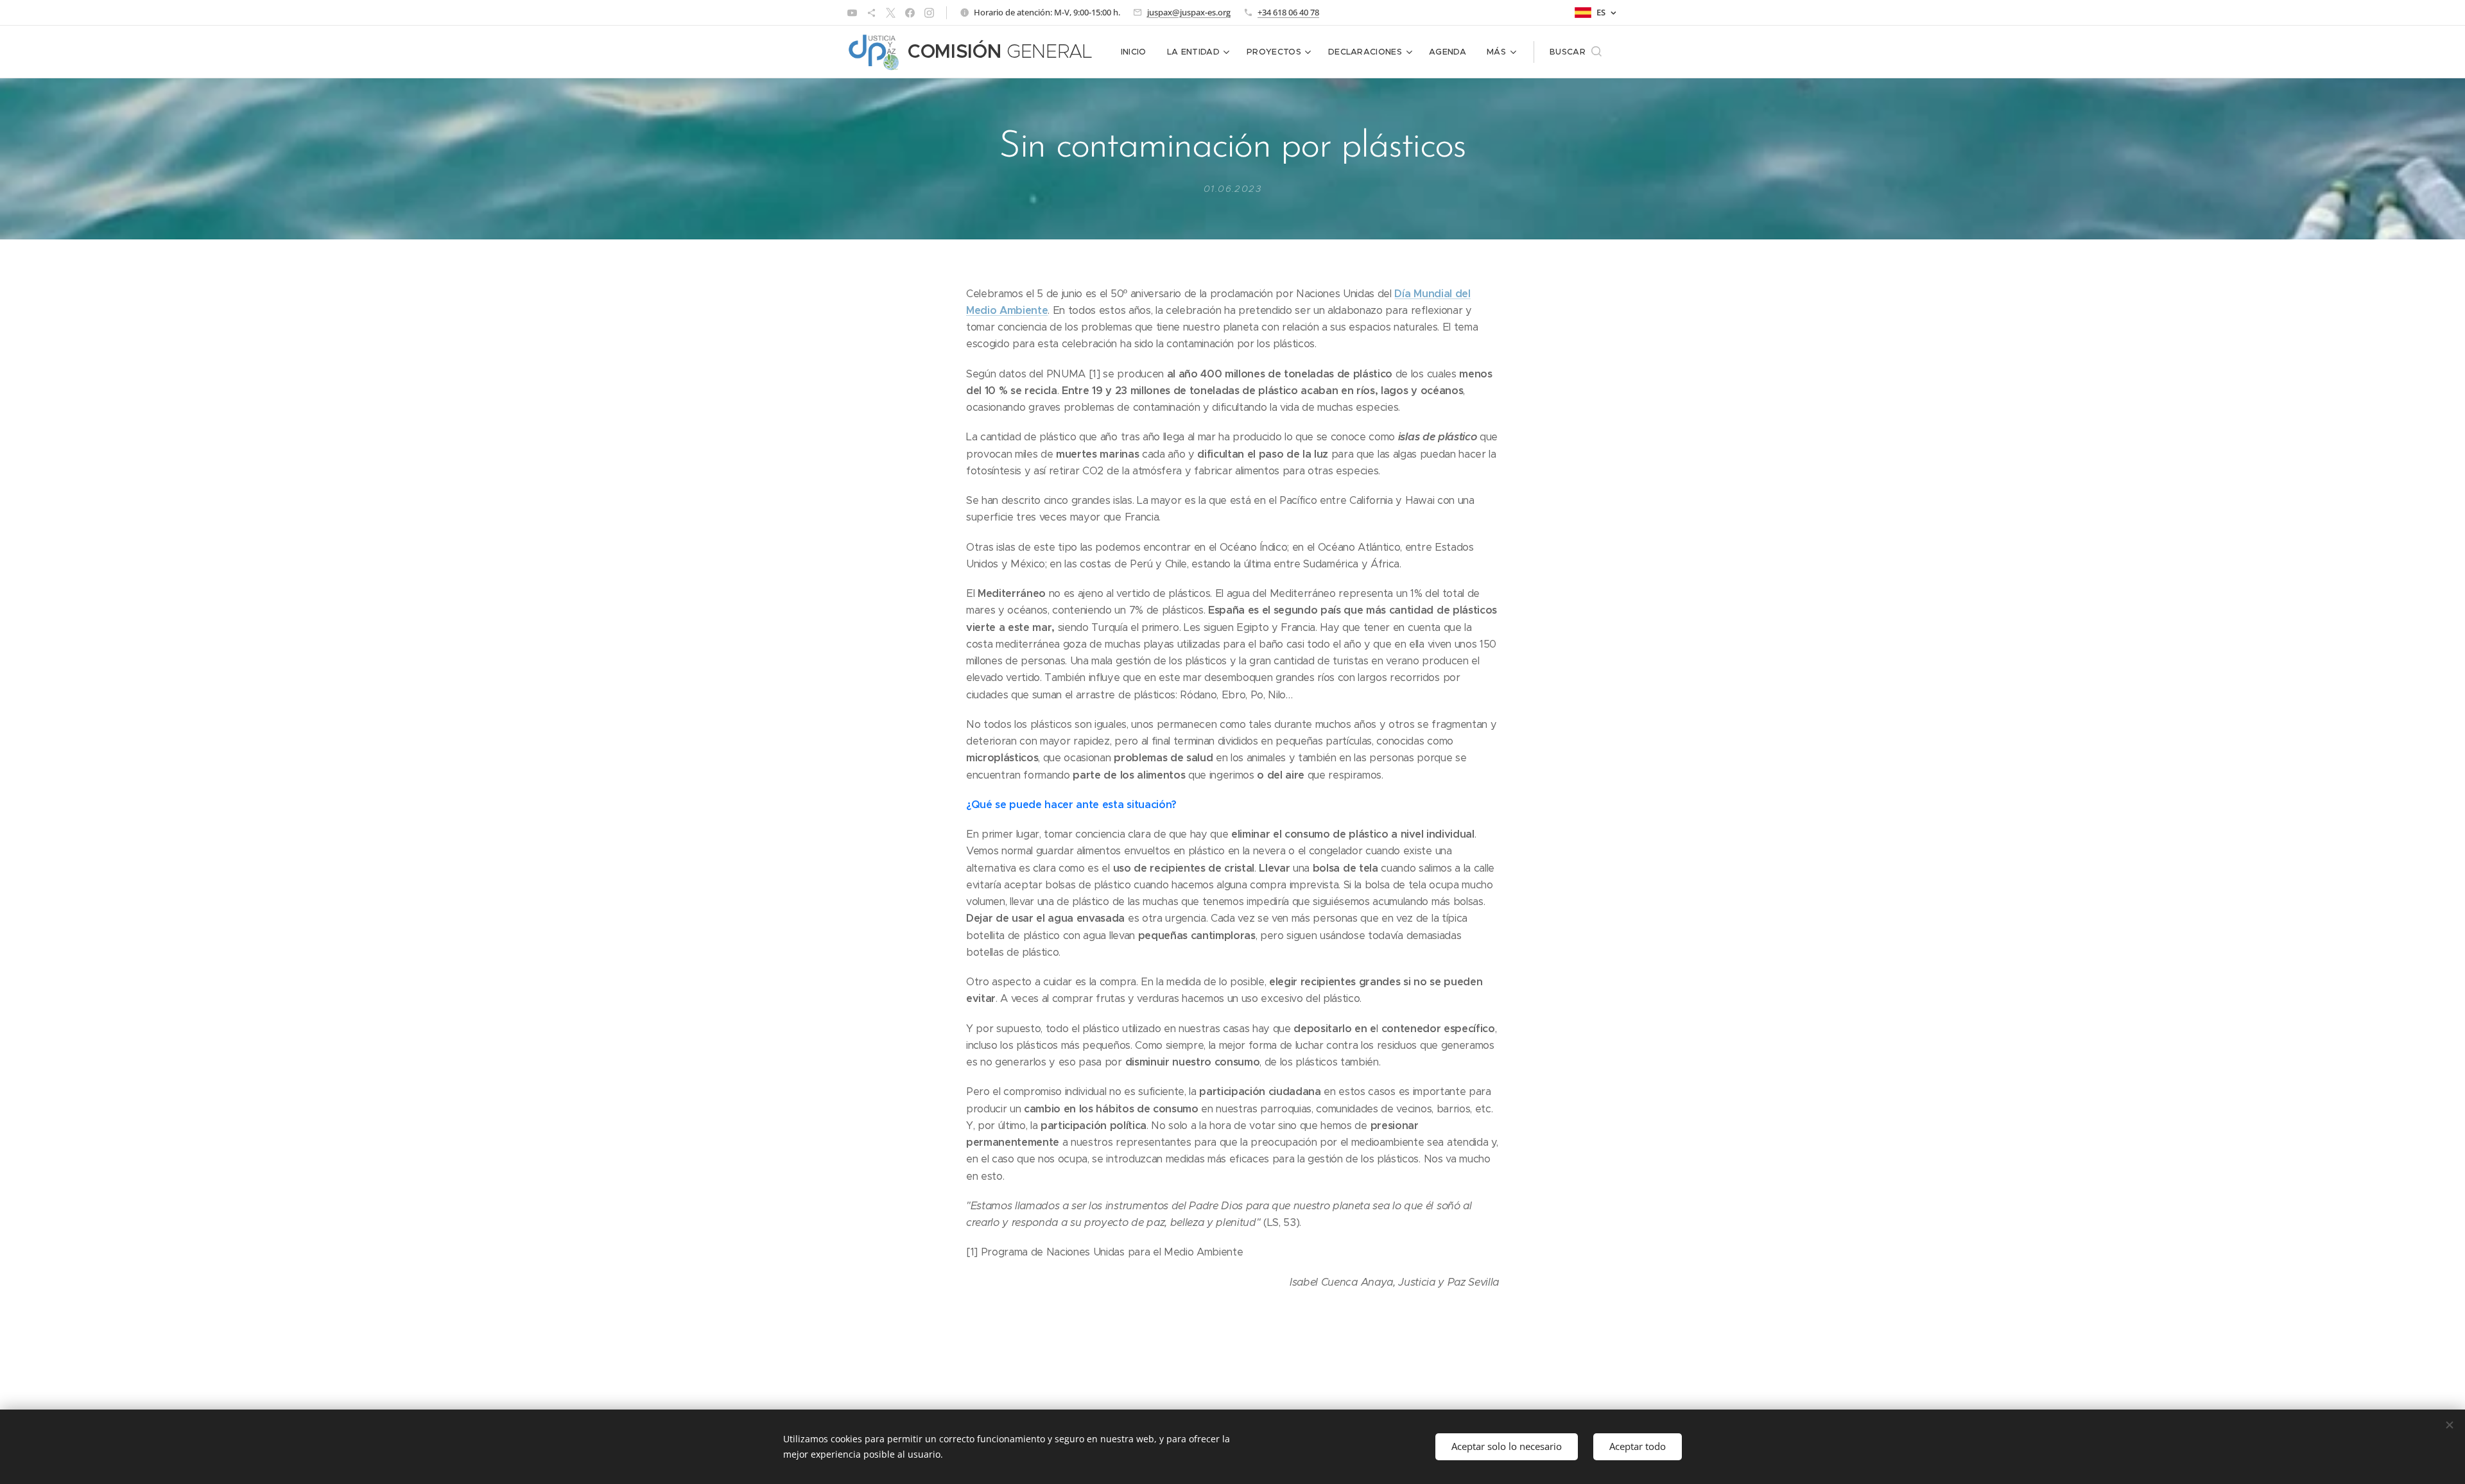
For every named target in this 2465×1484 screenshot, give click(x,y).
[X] (891, 13)
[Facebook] (910, 13)
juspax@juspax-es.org (1189, 12)
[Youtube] (852, 13)
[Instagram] (929, 13)
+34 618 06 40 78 (1288, 12)
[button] (1576, 52)
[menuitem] (1137, 52)
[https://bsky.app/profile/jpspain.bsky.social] (871, 13)
